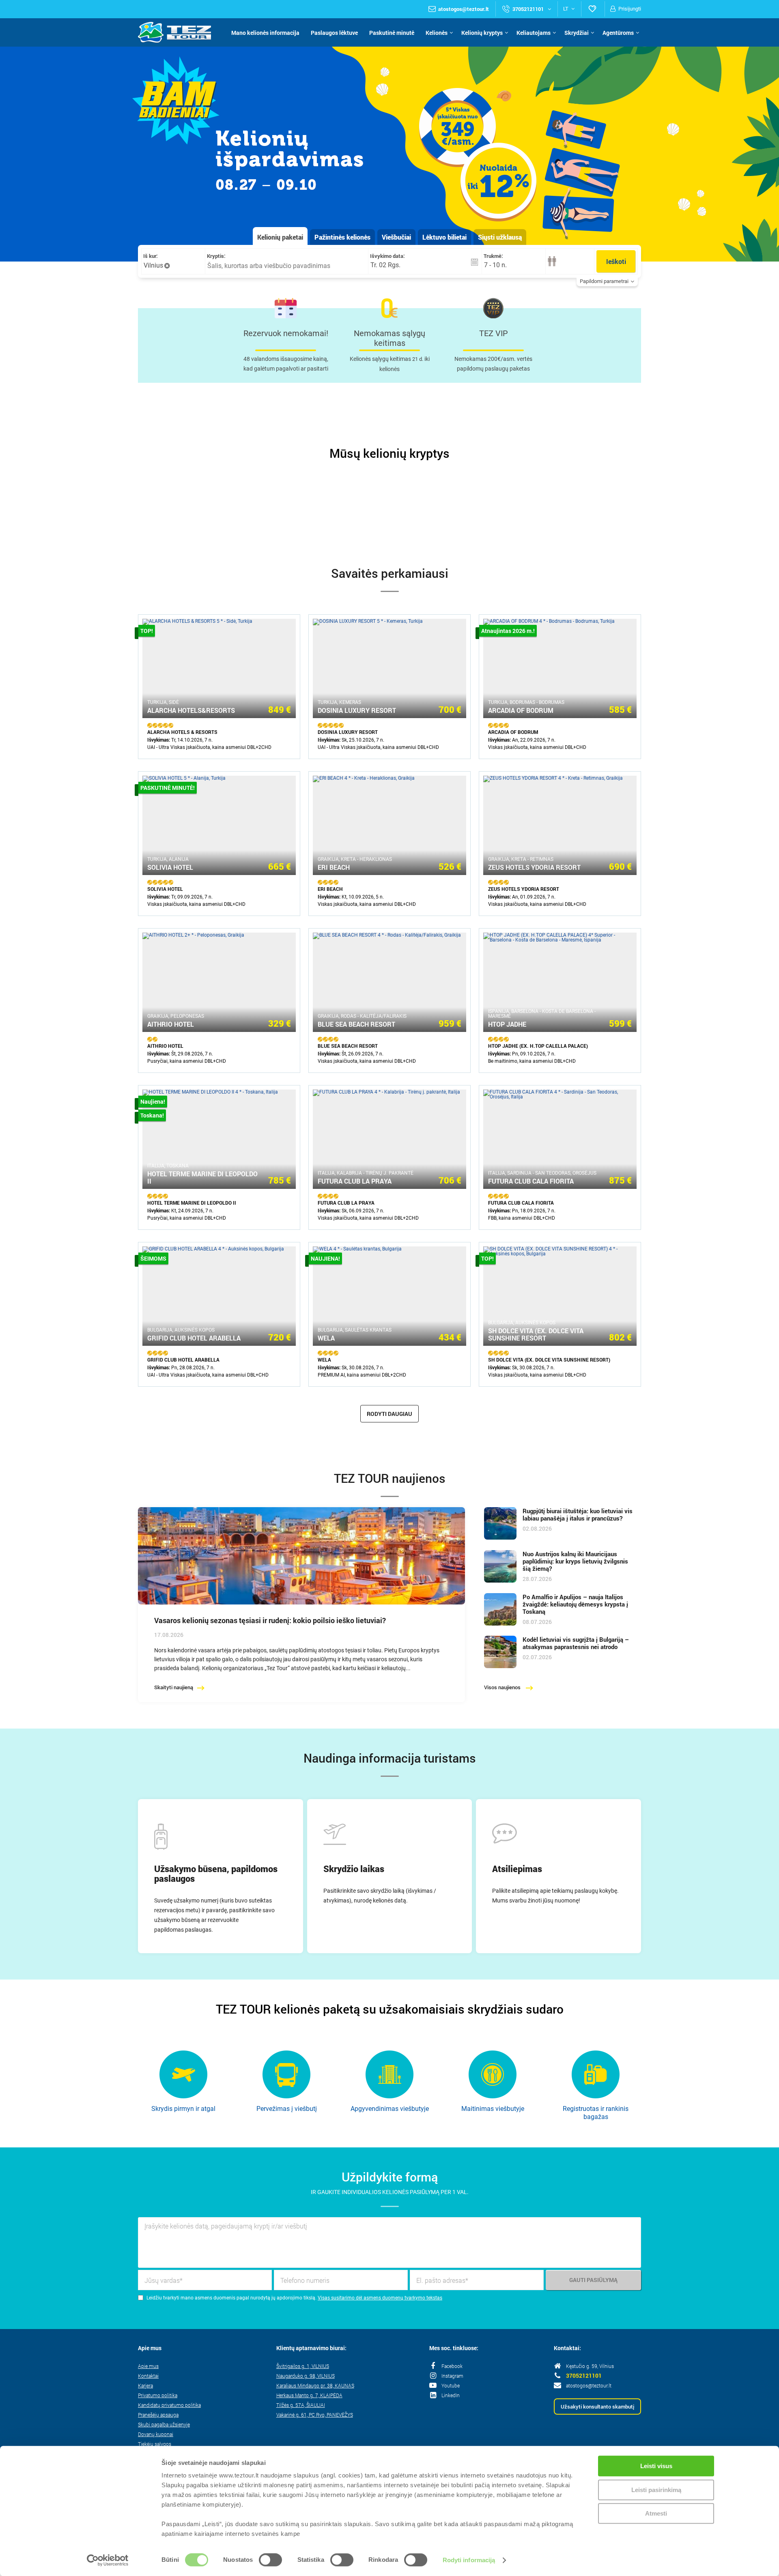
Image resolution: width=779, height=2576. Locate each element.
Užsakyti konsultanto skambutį (597, 2407)
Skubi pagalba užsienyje (164, 2424)
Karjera (145, 2385)
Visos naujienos (503, 1687)
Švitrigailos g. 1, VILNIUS (303, 2366)
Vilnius (153, 265)
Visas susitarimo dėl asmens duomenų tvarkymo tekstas (380, 2298)
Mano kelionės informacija (265, 33)
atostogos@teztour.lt (464, 9)
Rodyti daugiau (389, 1414)
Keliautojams (534, 33)
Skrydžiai (577, 33)
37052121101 (584, 2376)
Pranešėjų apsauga (158, 2415)
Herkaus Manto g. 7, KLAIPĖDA (309, 2395)
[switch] (270, 2561)
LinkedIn (451, 2395)
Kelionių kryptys (482, 33)
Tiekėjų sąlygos (155, 2444)
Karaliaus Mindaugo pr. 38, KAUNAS (315, 2385)
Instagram (452, 2376)
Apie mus (148, 2366)
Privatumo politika (158, 2395)
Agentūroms (618, 33)
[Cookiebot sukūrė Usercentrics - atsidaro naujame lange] (108, 2560)
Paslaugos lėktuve (334, 33)
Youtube (451, 2385)
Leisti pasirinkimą (656, 2490)
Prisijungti (630, 9)
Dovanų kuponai (156, 2434)
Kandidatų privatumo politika (169, 2405)
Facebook (452, 2366)
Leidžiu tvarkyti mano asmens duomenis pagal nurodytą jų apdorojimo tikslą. (231, 2298)
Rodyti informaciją (469, 2560)
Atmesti (656, 2513)
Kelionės (437, 33)
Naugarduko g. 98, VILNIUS (306, 2376)
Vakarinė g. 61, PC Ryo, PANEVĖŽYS (315, 2415)
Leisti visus (656, 2466)
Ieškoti (616, 261)
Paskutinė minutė (392, 33)
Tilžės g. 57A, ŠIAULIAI (301, 2405)
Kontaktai (148, 2376)
